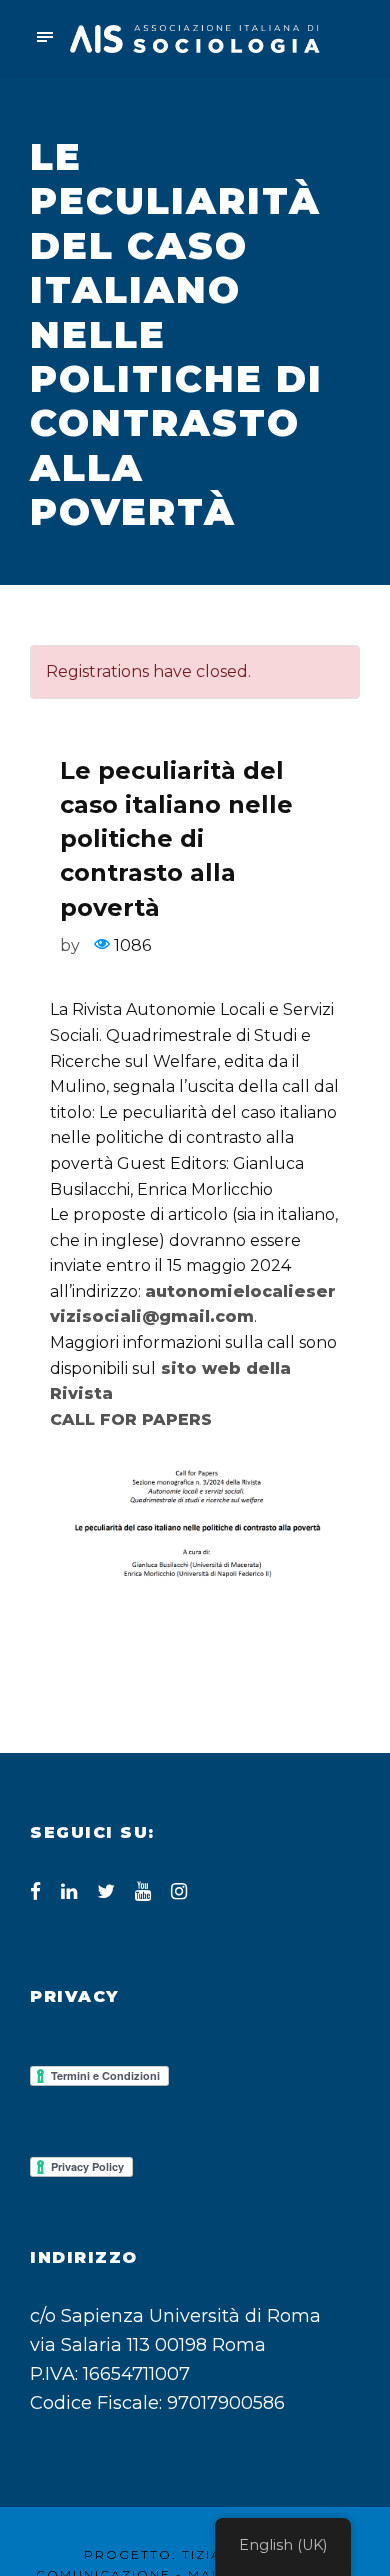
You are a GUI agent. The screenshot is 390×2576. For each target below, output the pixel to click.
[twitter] (106, 1891)
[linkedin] (69, 1891)
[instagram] (179, 1891)
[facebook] (35, 1891)
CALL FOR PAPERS (131, 1419)
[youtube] (143, 1891)
